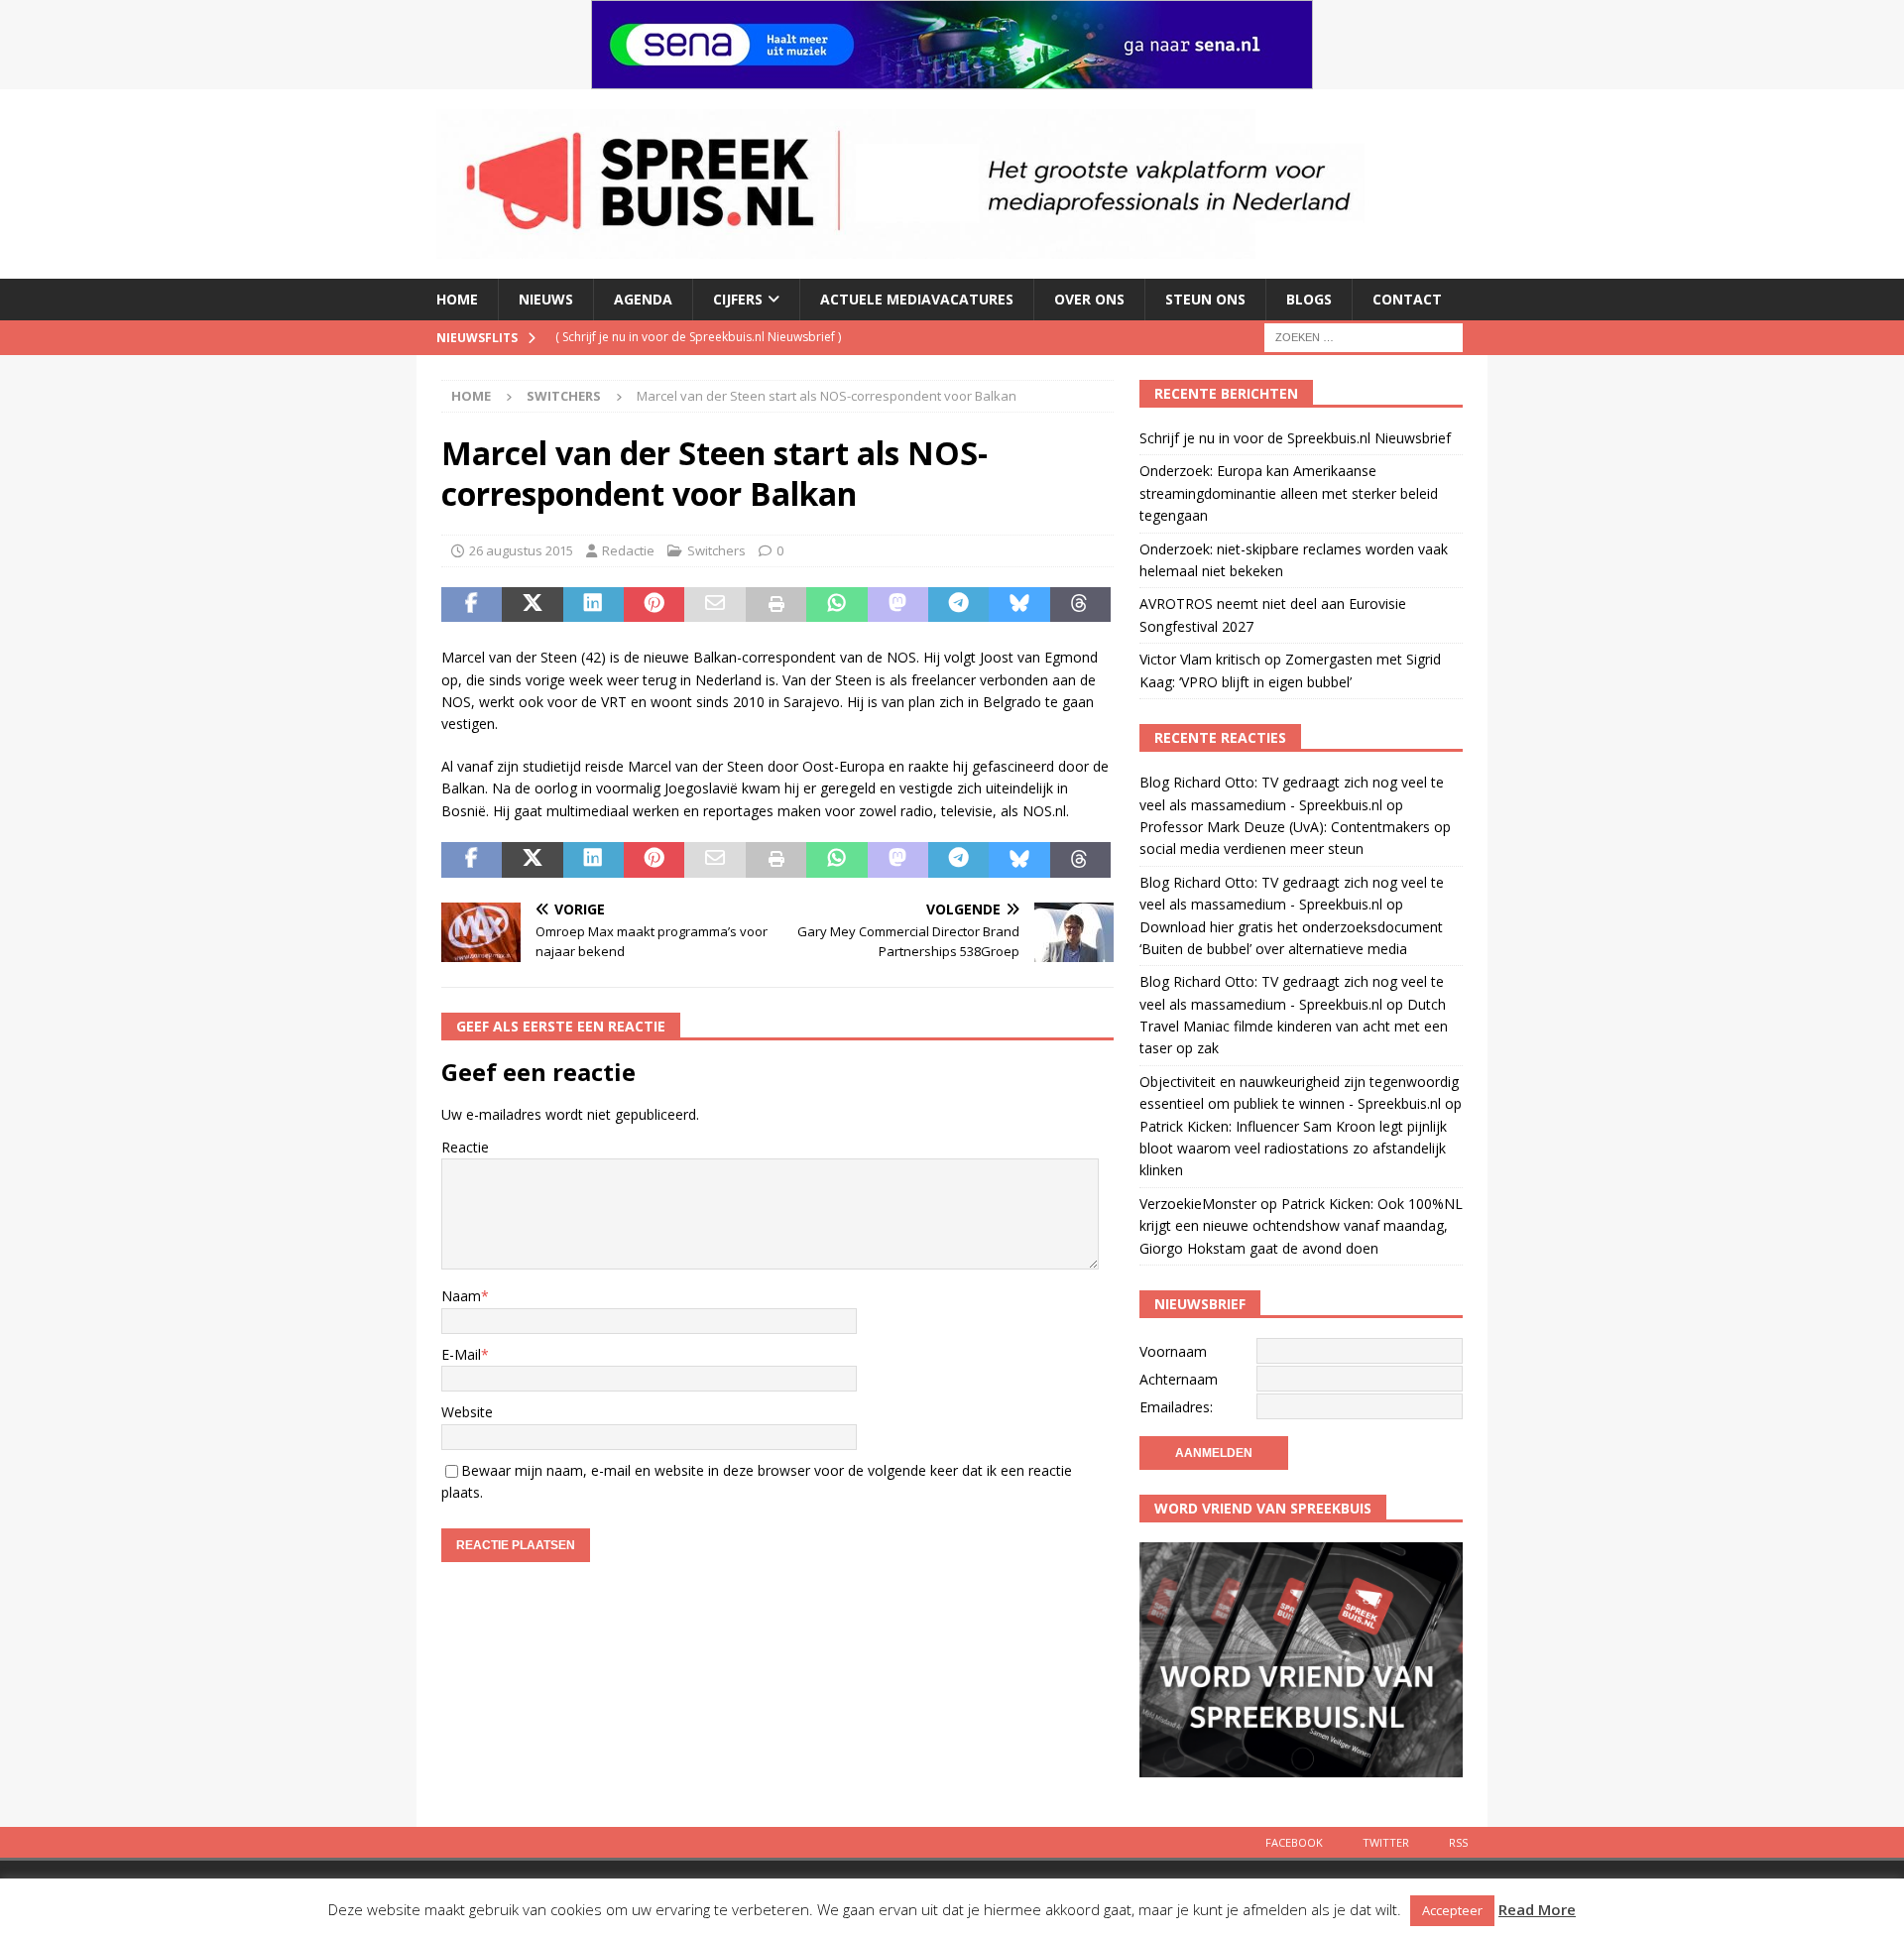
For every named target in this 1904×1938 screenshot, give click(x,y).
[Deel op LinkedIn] (594, 605)
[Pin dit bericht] (654, 605)
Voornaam (1173, 1351)
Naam (461, 1296)
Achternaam (1179, 1379)
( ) (698, 337)
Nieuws (546, 299)
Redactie (628, 550)
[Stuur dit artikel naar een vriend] (714, 605)
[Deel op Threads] (1080, 605)
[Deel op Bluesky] (1019, 605)
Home (457, 299)
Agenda (643, 299)
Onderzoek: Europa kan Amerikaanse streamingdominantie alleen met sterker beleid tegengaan (1289, 493)
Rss (1458, 1842)
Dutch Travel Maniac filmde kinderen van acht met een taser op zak (1294, 1027)
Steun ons (1205, 299)
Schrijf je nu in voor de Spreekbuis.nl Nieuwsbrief (1295, 438)
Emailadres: (1176, 1407)
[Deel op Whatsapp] (836, 605)
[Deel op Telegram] (958, 605)
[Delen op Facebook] (472, 605)
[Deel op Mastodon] (898, 605)
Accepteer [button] (1452, 1910)
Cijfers (738, 299)
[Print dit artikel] (776, 605)
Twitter (1386, 1842)
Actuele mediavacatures (917, 299)
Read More (1537, 1909)
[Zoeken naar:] (1364, 336)
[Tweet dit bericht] (532, 605)
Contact (1407, 299)
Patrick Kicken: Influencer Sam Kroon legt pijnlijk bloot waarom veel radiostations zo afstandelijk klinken (1293, 1149)
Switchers (716, 550)
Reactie (465, 1147)
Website (467, 1412)
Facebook (1294, 1842)
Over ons (1089, 299)
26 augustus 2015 (521, 550)
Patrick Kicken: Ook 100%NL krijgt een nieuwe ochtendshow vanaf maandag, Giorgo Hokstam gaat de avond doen (1301, 1226)
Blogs (1309, 299)
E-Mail (461, 1354)
